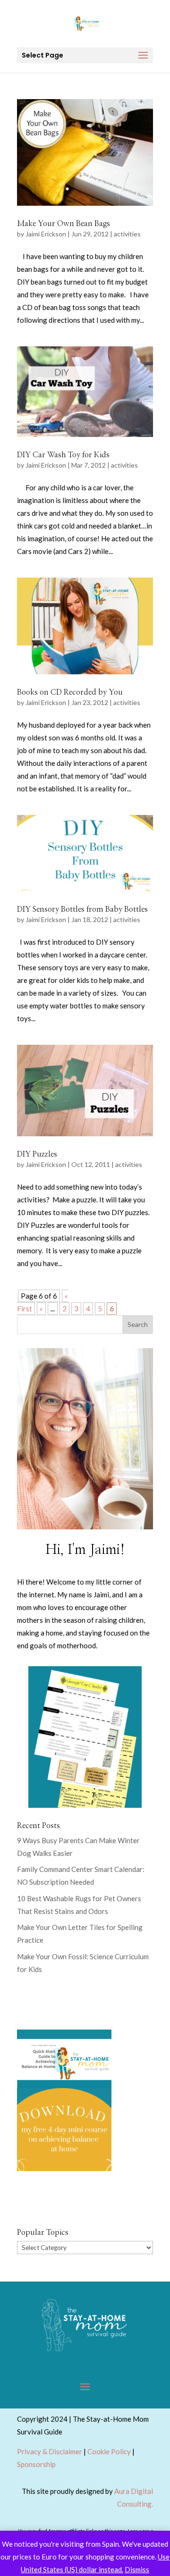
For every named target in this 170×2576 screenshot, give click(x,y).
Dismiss (137, 2569)
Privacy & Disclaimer (50, 2451)
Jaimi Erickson (46, 234)
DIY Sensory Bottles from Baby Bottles (82, 909)
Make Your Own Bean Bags (64, 224)
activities (127, 234)
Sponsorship (36, 2464)
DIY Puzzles (37, 1154)
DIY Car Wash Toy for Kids (63, 455)
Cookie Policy (109, 2451)
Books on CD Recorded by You (70, 692)
